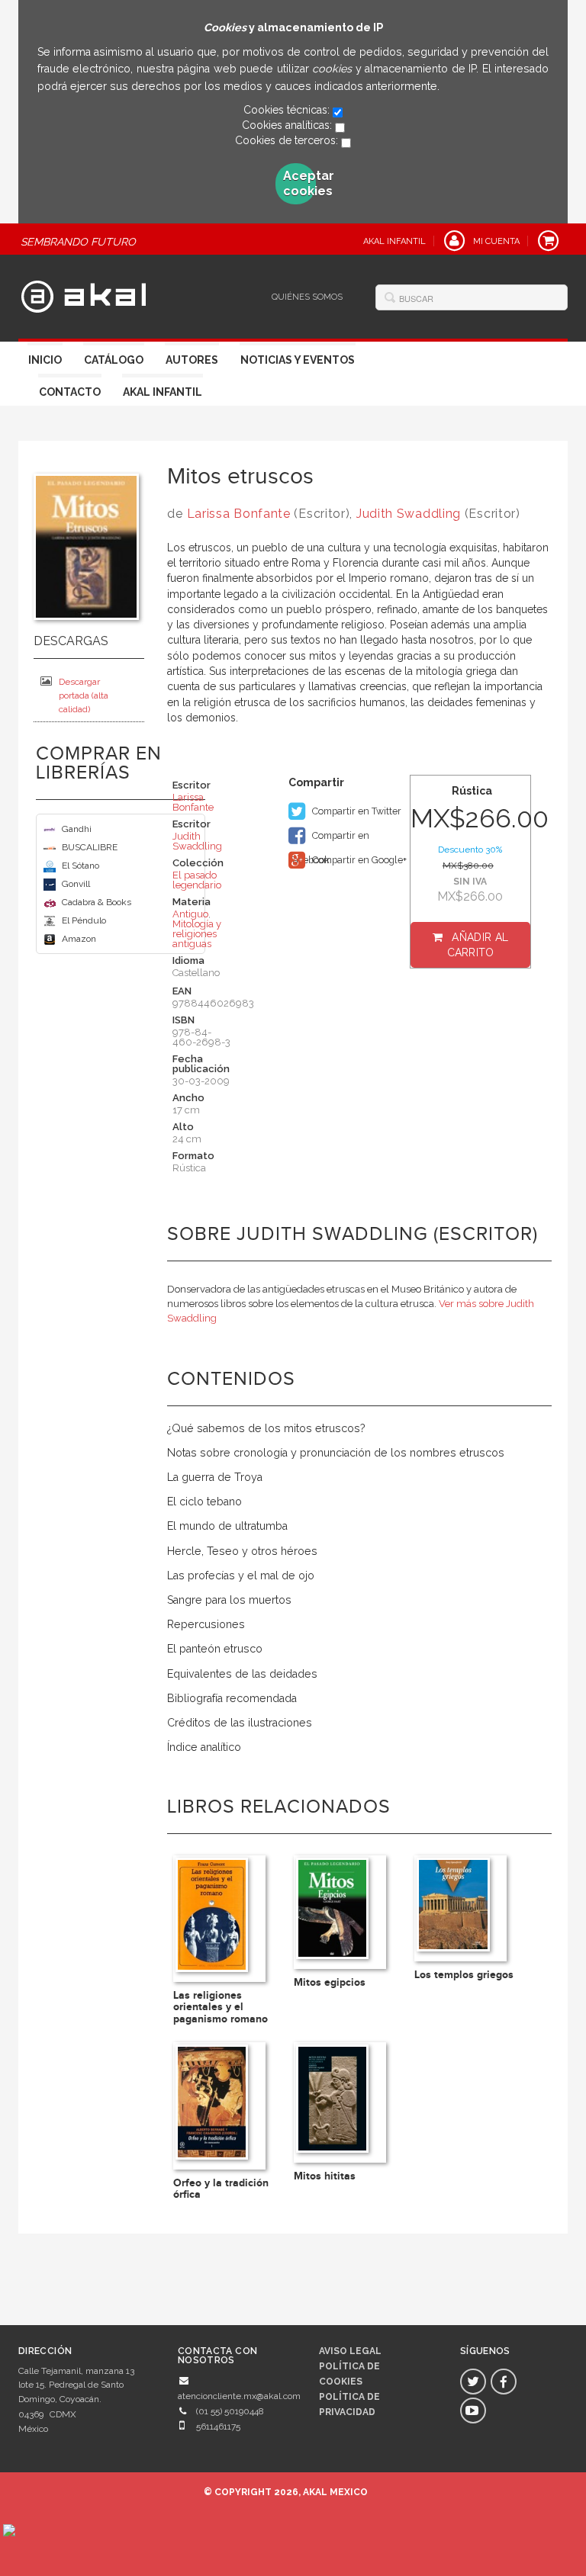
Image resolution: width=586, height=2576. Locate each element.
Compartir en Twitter (356, 811)
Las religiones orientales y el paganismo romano (221, 2007)
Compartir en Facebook (329, 839)
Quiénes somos (307, 297)
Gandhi (77, 829)
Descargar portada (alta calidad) (84, 695)
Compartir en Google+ (358, 860)
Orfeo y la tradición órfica (221, 2189)
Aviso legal (350, 2351)
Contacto (70, 392)
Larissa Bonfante (239, 514)
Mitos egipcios (330, 1982)
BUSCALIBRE (90, 847)
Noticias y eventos (298, 360)
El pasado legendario (197, 880)
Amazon (79, 939)
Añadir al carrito (478, 945)
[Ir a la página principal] (84, 294)
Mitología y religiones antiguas (197, 934)
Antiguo (190, 914)
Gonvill (76, 884)
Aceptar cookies (300, 183)
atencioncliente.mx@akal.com (239, 2396)
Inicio (45, 360)
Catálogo (114, 360)
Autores (192, 360)
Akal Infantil (163, 392)
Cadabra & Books (97, 902)
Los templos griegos (464, 1975)
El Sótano (80, 866)
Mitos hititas (325, 2176)
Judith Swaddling (409, 514)
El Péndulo (84, 920)
